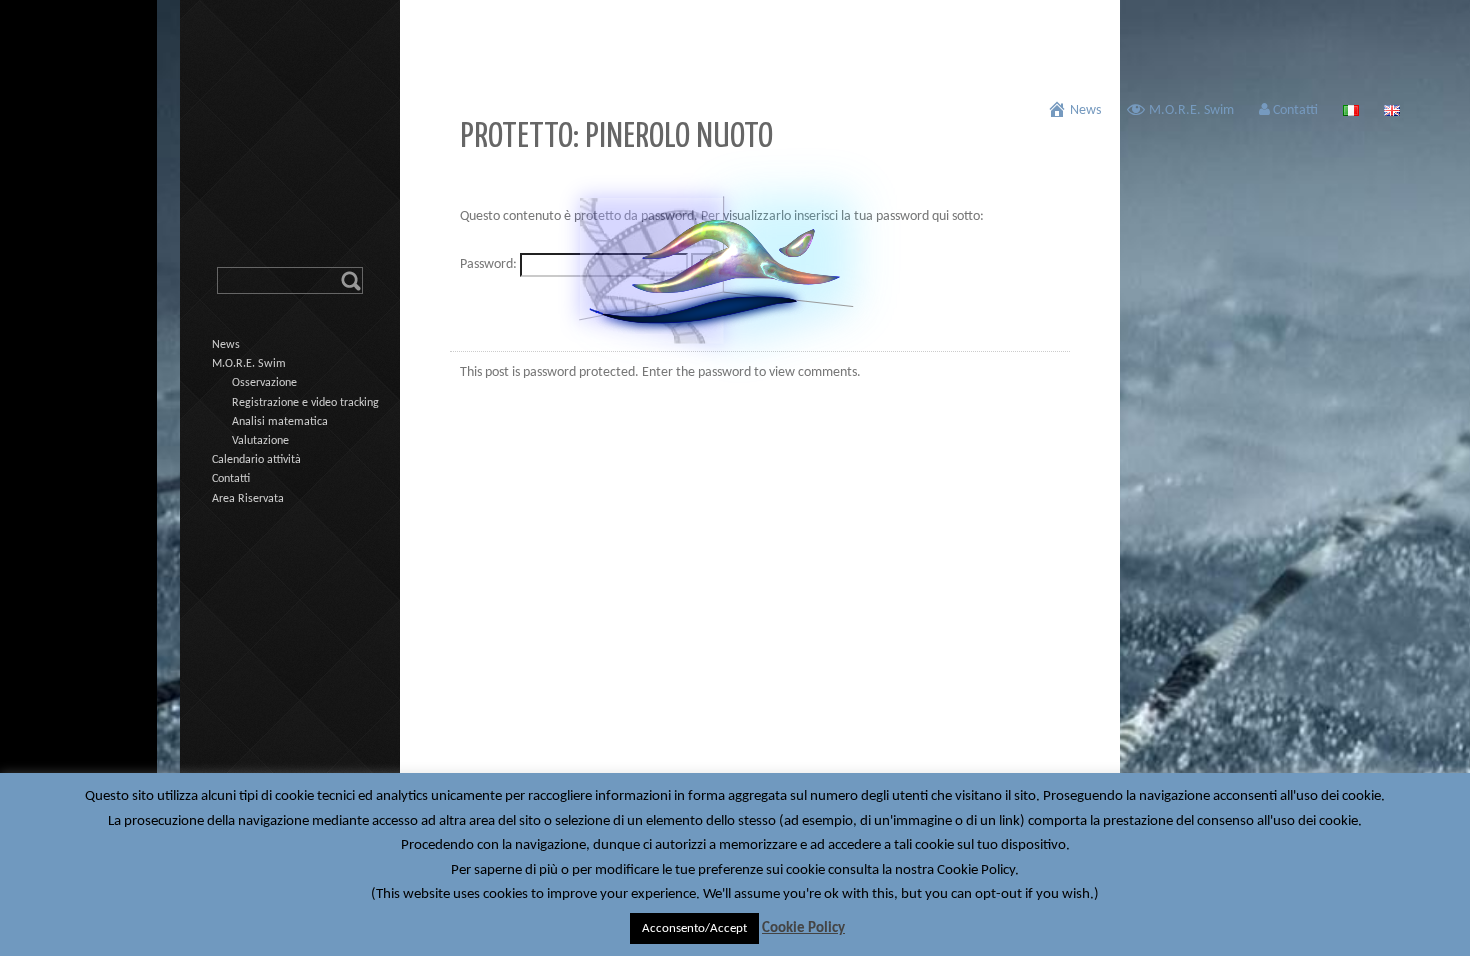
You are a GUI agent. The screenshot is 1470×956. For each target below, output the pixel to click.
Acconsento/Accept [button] (694, 928)
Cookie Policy (803, 928)
